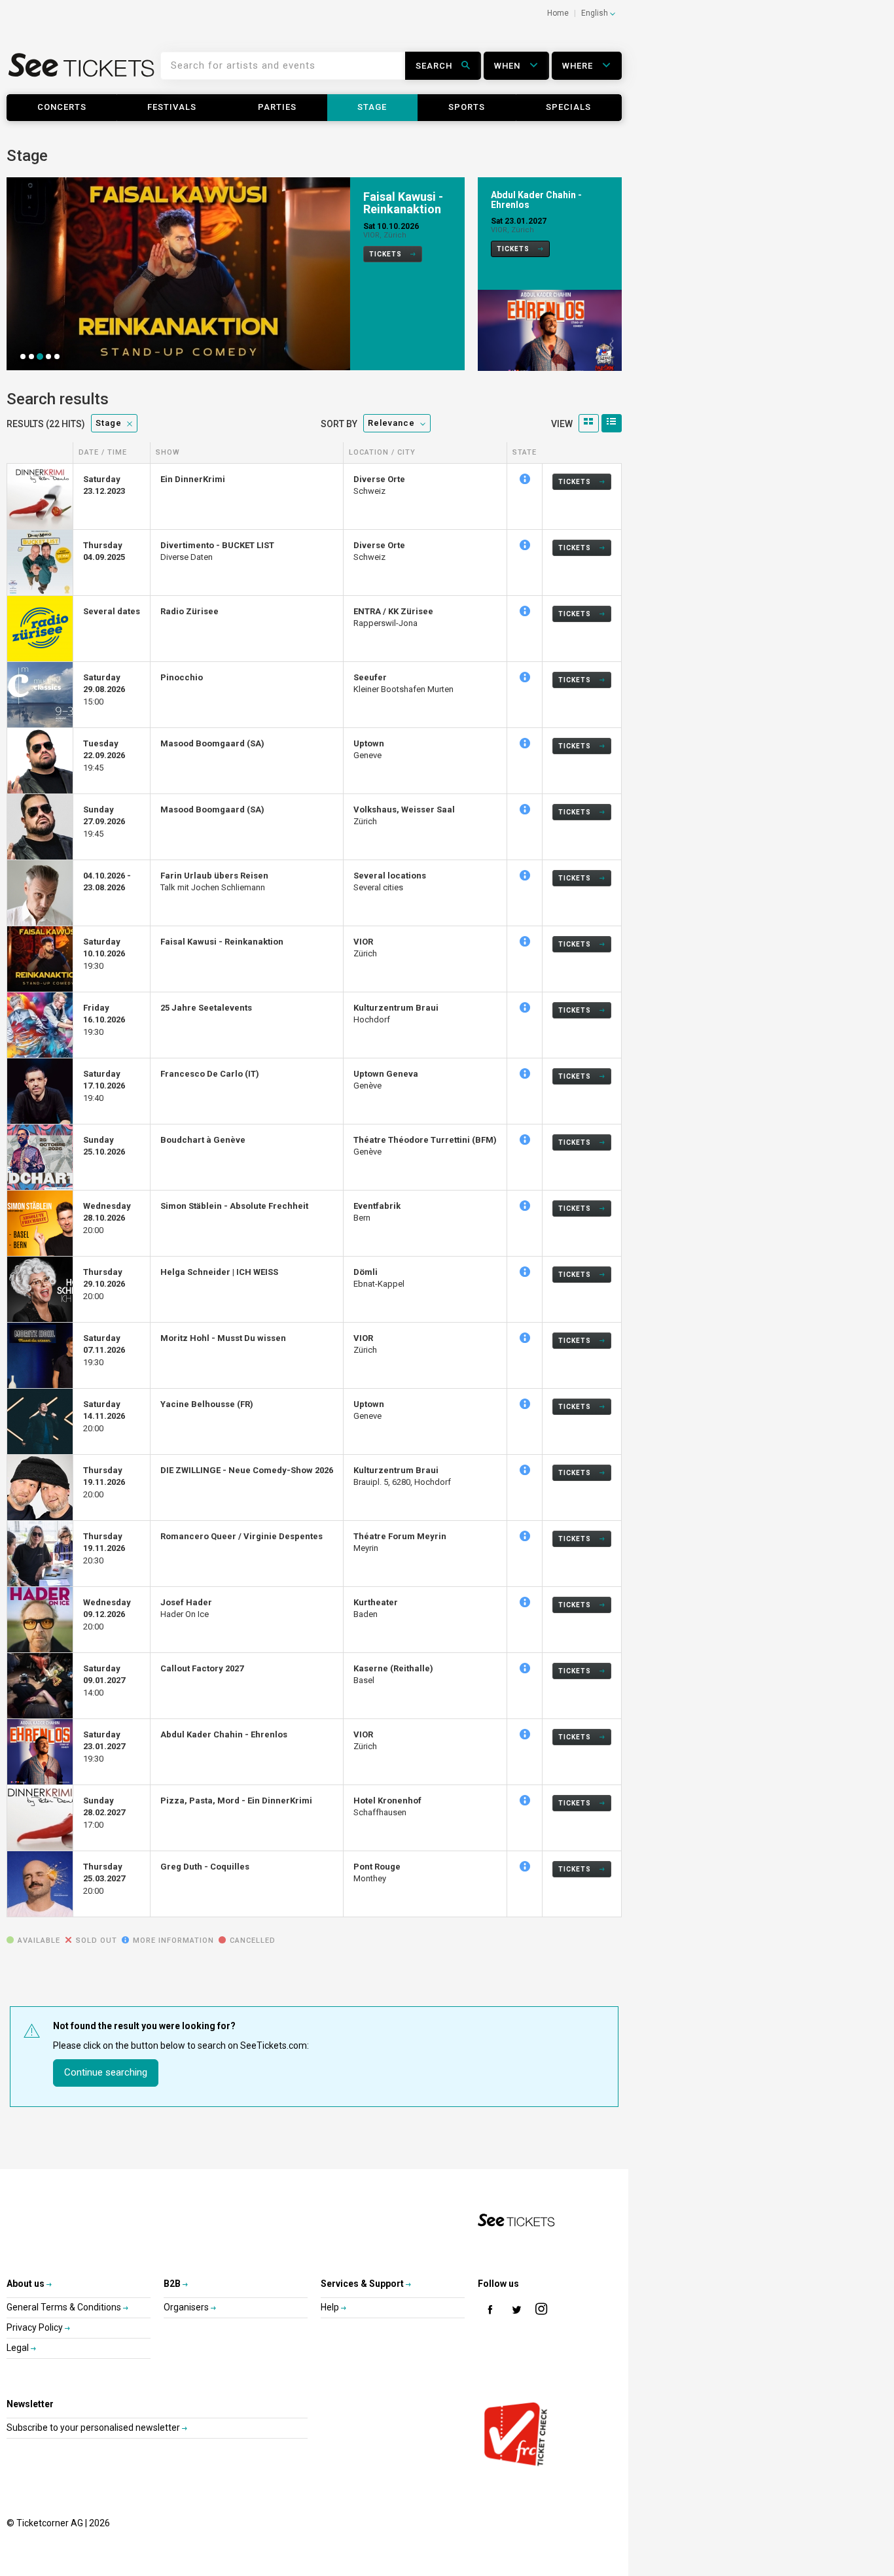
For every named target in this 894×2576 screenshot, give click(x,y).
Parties (277, 107)
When (509, 66)
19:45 (104, 756)
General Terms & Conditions (65, 2307)
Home (558, 13)
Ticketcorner (82, 70)
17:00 (104, 1813)
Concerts (62, 107)
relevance (391, 423)
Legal (19, 2348)
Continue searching (106, 2072)
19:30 (104, 954)
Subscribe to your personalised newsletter (94, 2428)
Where (579, 66)
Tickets (386, 254)
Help (331, 2307)
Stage (372, 107)
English (596, 13)
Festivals (172, 107)
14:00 (104, 1680)
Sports (467, 107)
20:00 (107, 1218)
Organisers (187, 2307)
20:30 (104, 1548)
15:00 (104, 689)
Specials (568, 107)
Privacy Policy (36, 2327)
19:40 (104, 1086)
